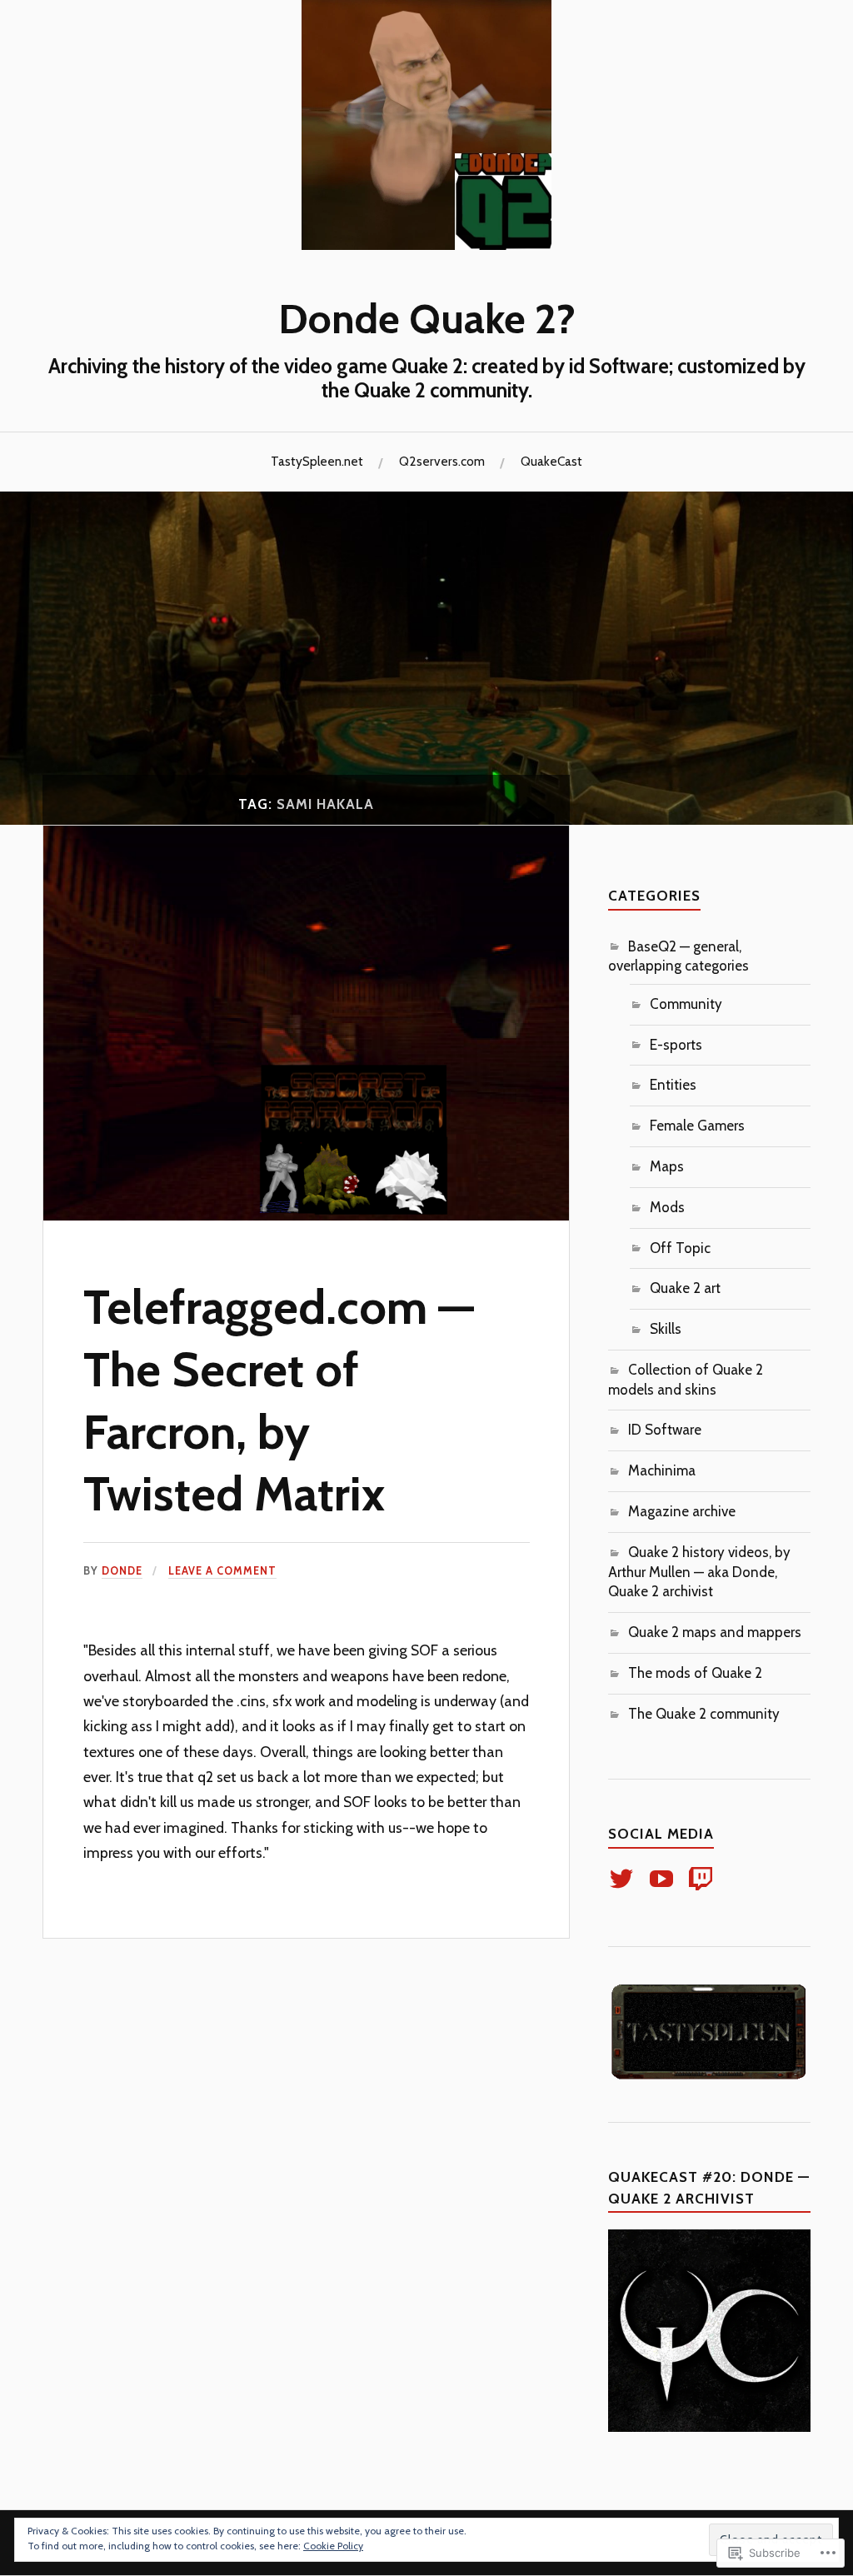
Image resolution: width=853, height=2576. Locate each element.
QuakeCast (551, 461)
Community (686, 1004)
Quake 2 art (685, 1288)
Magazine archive (682, 1511)
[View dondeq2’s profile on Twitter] (624, 1879)
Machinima (662, 1470)
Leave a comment (222, 1571)
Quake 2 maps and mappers (715, 1632)
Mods (667, 1207)
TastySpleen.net (317, 461)
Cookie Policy (333, 2546)
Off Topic (680, 1248)
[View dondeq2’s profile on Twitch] (703, 1879)
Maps (667, 1166)
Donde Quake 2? (427, 318)
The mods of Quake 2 (695, 1673)
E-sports (676, 1045)
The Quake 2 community (704, 1714)
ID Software (665, 1430)
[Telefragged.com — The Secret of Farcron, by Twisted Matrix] (306, 1216)
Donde (122, 1571)
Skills (666, 1329)
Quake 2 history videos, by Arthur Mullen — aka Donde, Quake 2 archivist (699, 1572)
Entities (673, 1085)
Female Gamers (697, 1126)
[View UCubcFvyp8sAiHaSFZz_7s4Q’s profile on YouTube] (664, 1879)
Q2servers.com (442, 461)
